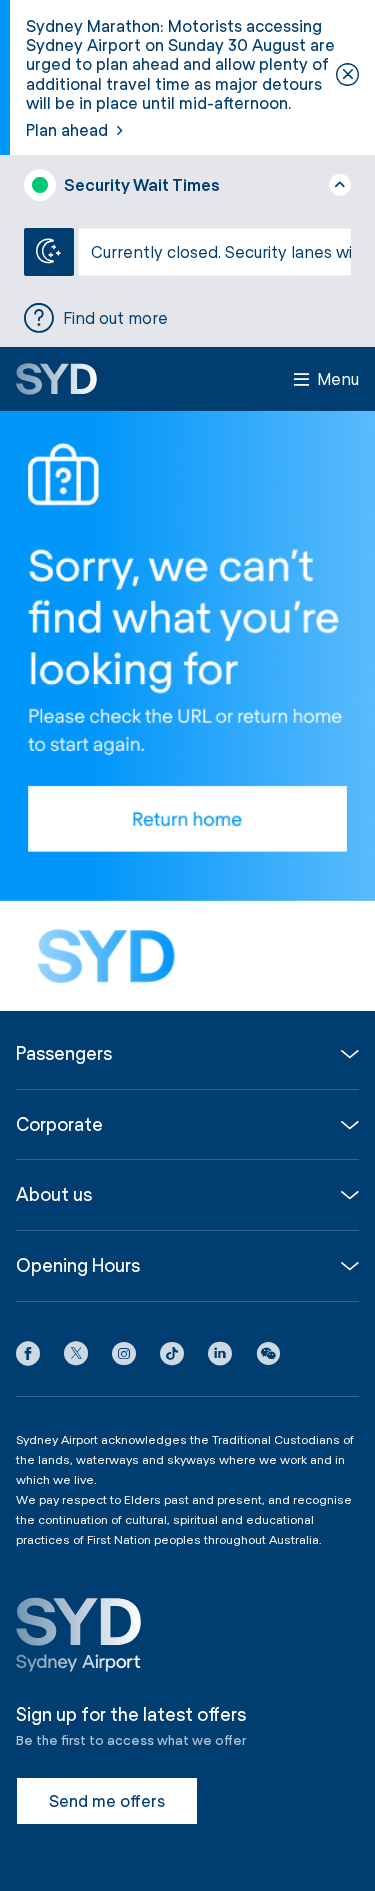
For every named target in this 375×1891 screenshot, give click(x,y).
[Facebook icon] (28, 1357)
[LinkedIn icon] (220, 1357)
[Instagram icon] (124, 1357)
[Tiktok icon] (172, 1357)
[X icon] (76, 1357)
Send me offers (107, 1800)
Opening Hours (78, 1265)
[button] (268, 1357)
